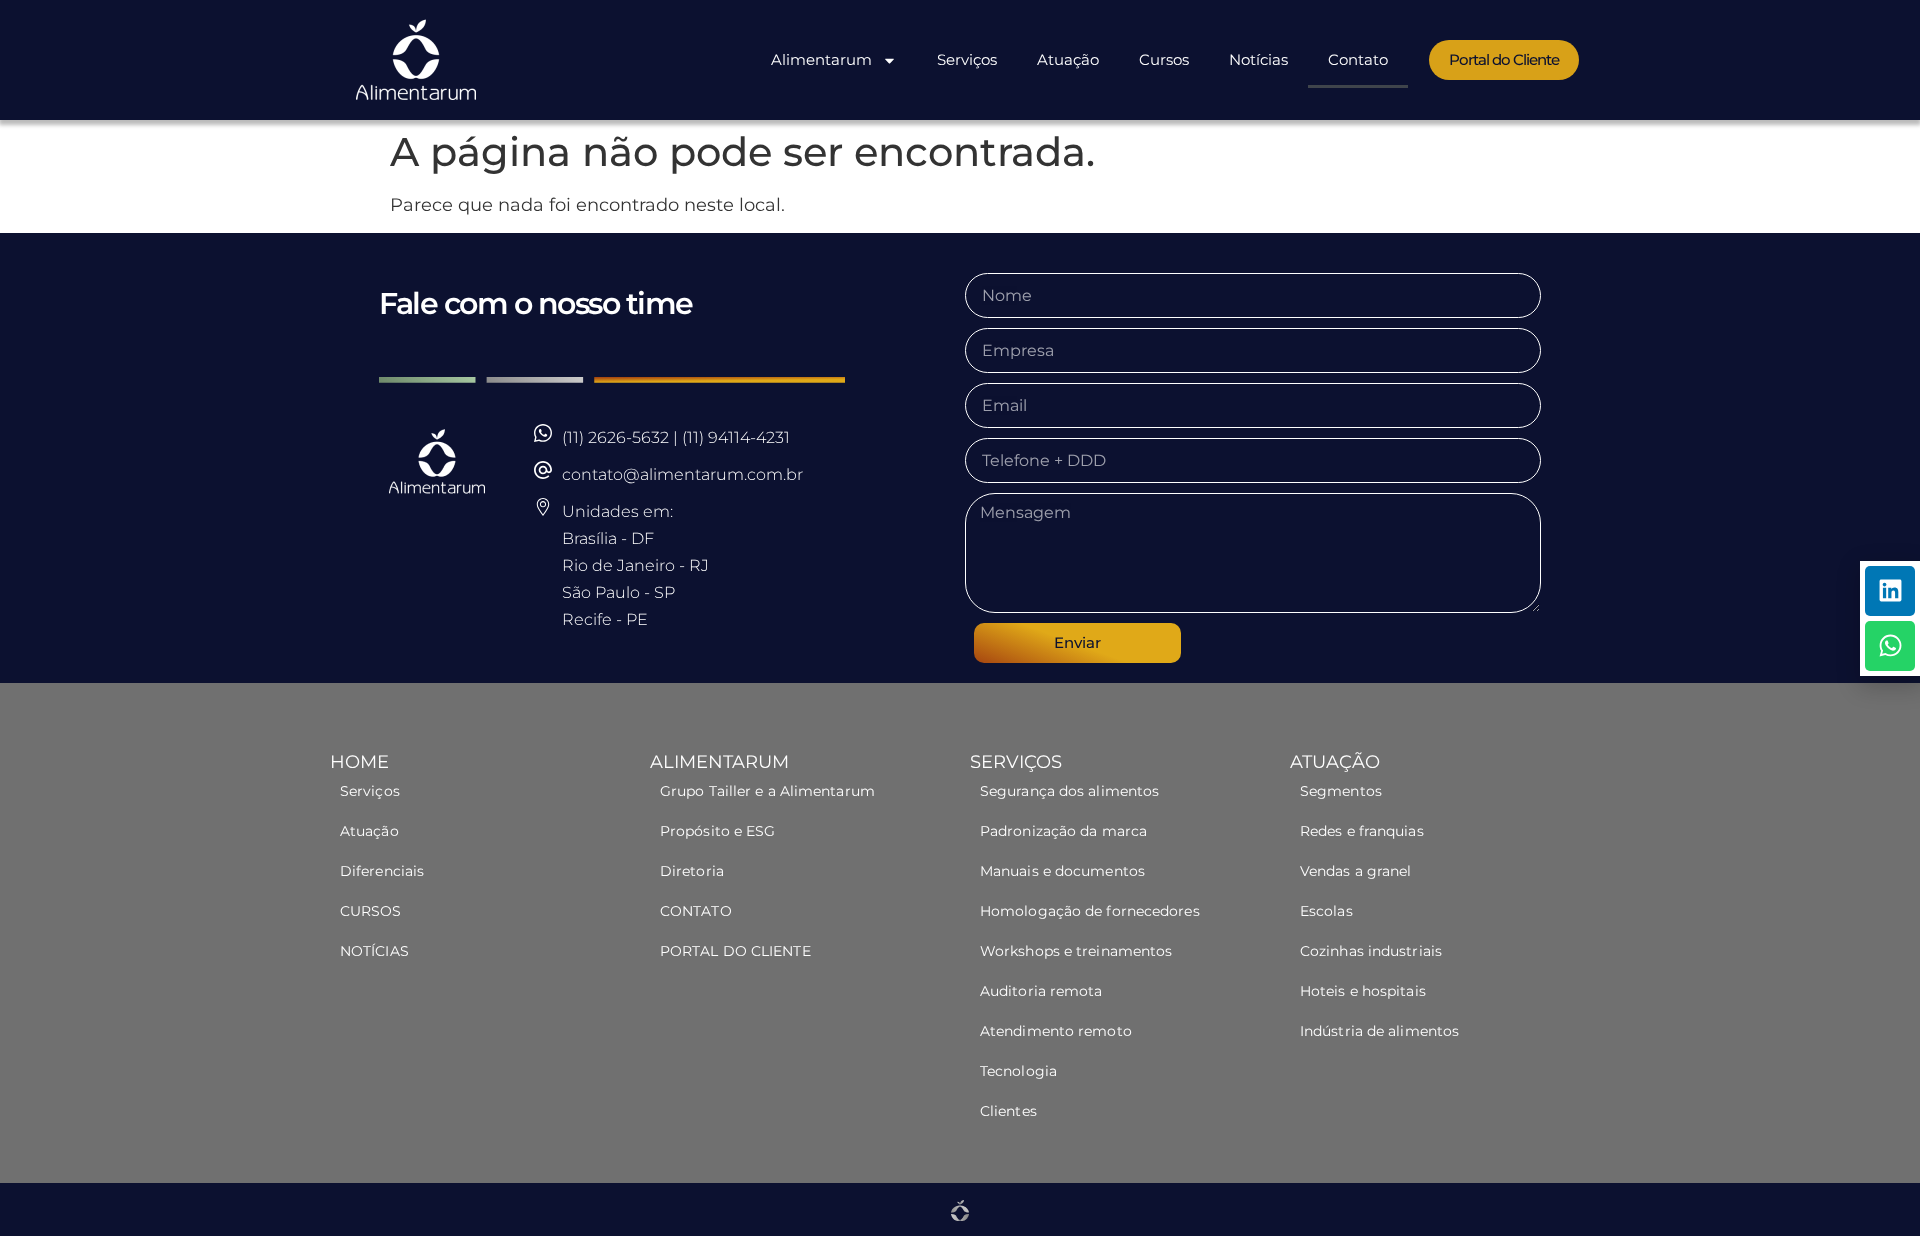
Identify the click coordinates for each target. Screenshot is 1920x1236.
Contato (1358, 59)
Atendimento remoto (1056, 1031)
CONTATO (696, 911)
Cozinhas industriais (1371, 951)
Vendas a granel (1356, 871)
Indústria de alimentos (1381, 1031)
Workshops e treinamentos (1076, 951)
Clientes (1008, 1111)
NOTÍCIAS (374, 951)
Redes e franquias (1362, 831)
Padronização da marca (1063, 831)
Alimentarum (821, 59)
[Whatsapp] (1890, 646)
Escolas (1326, 911)
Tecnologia (1018, 1071)
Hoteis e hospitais (1363, 991)
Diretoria (692, 871)
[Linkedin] (1890, 591)
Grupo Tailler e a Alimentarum (767, 791)
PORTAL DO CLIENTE (735, 951)
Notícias (1258, 59)
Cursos (1164, 59)
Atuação (1068, 59)
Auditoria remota (1041, 991)
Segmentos (1343, 791)
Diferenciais (382, 871)
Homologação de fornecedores (1090, 911)
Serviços (967, 59)
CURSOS (371, 911)
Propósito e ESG (718, 831)
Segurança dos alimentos (1069, 791)
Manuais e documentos (1062, 871)
